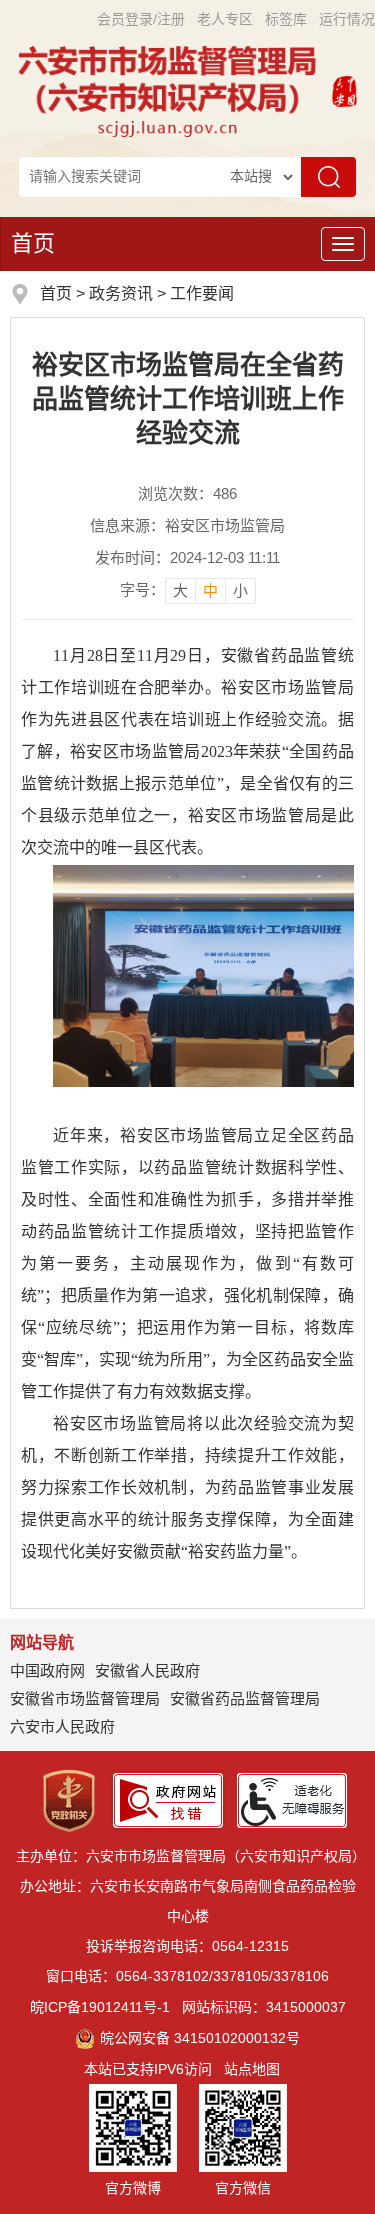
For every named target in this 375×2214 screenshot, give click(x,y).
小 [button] (240, 590)
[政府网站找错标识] (168, 1799)
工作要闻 (202, 293)
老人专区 (225, 19)
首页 (33, 243)
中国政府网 (47, 1670)
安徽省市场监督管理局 (85, 1698)
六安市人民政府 (62, 1726)
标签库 (286, 19)
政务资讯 (121, 293)
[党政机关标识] (69, 1799)
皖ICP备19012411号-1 (100, 2007)
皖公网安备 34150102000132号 (199, 2038)
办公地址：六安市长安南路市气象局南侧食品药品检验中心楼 (188, 1901)
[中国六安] (344, 90)
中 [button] (210, 590)
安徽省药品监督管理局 (245, 1698)
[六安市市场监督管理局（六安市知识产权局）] (170, 90)
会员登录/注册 (141, 19)
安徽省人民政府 (147, 1670)
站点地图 (252, 2069)
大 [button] (180, 590)
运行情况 (347, 19)
